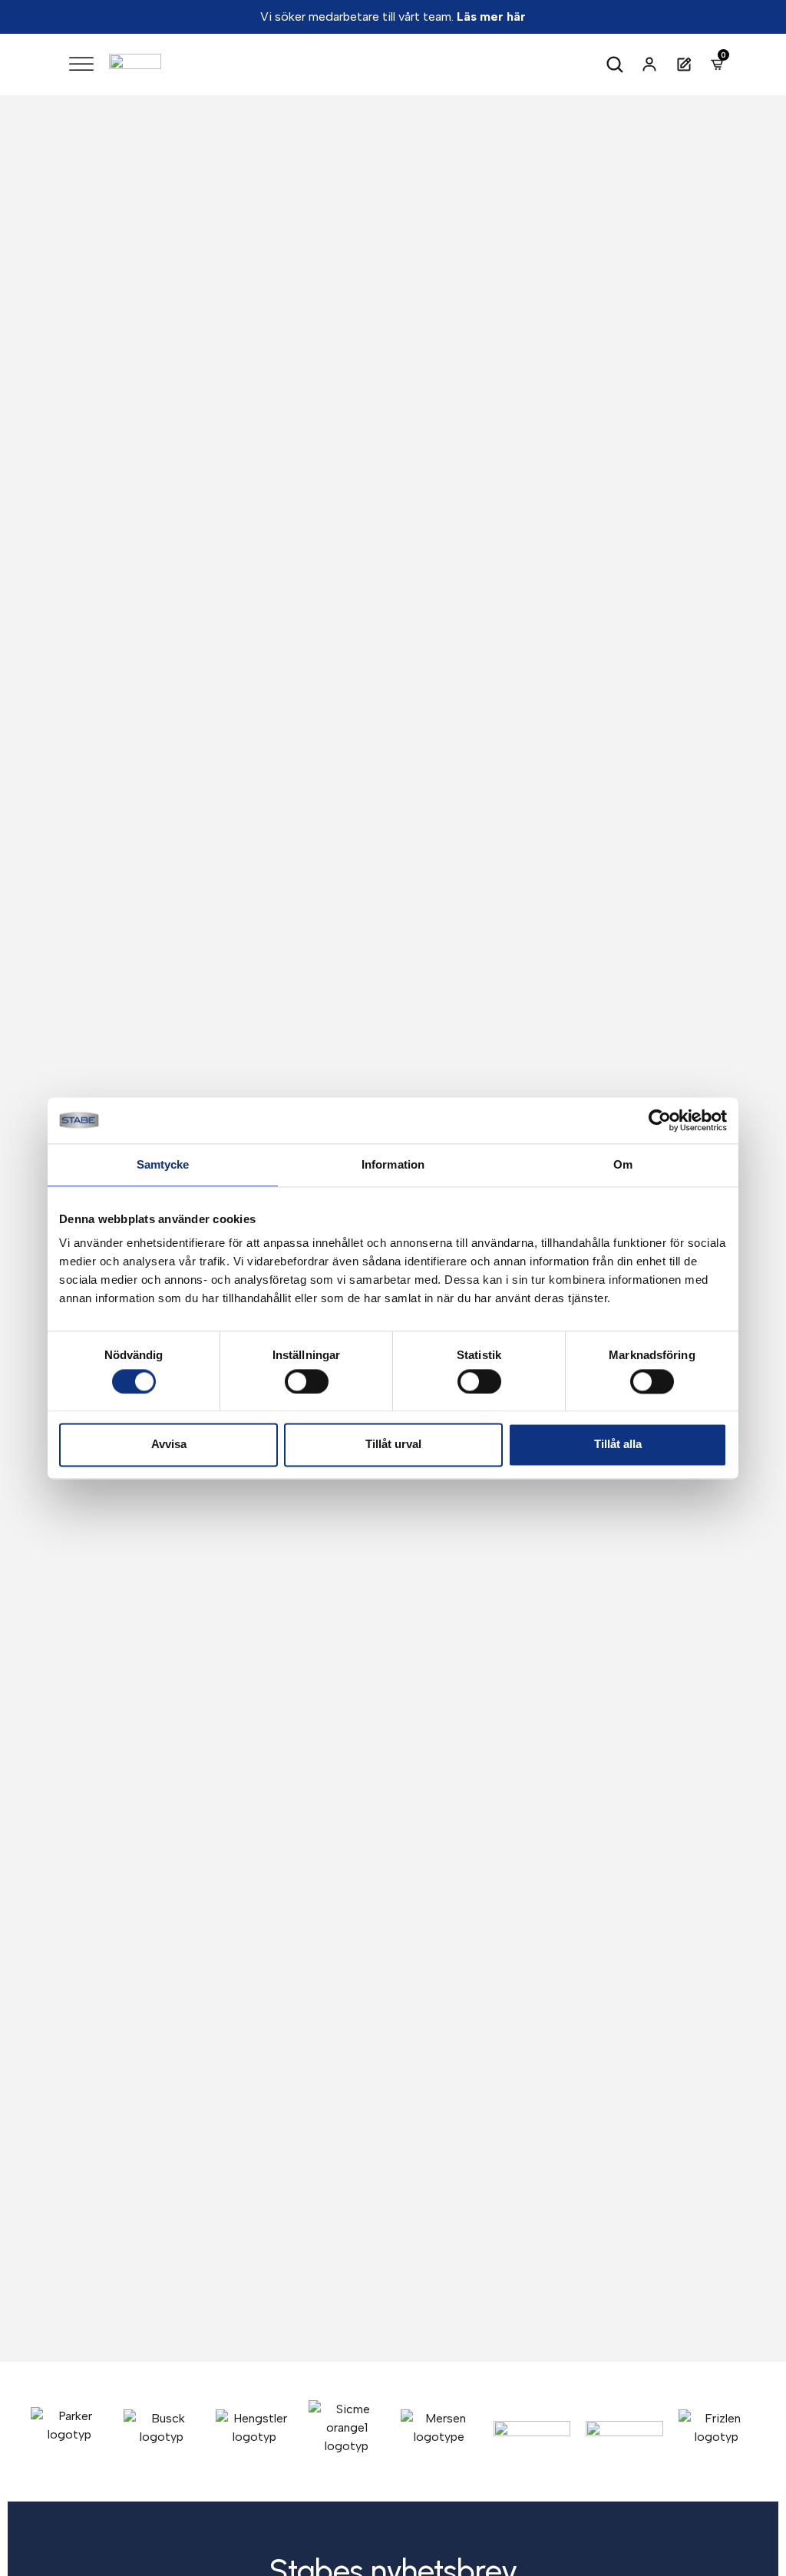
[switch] (307, 1381)
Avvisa (169, 1445)
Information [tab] (393, 1164)
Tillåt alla (618, 1445)
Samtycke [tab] (163, 1164)
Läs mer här (491, 17)
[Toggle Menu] (81, 64)
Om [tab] (623, 1164)
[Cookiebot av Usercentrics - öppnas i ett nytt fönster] (660, 1120)
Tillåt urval (393, 1445)
